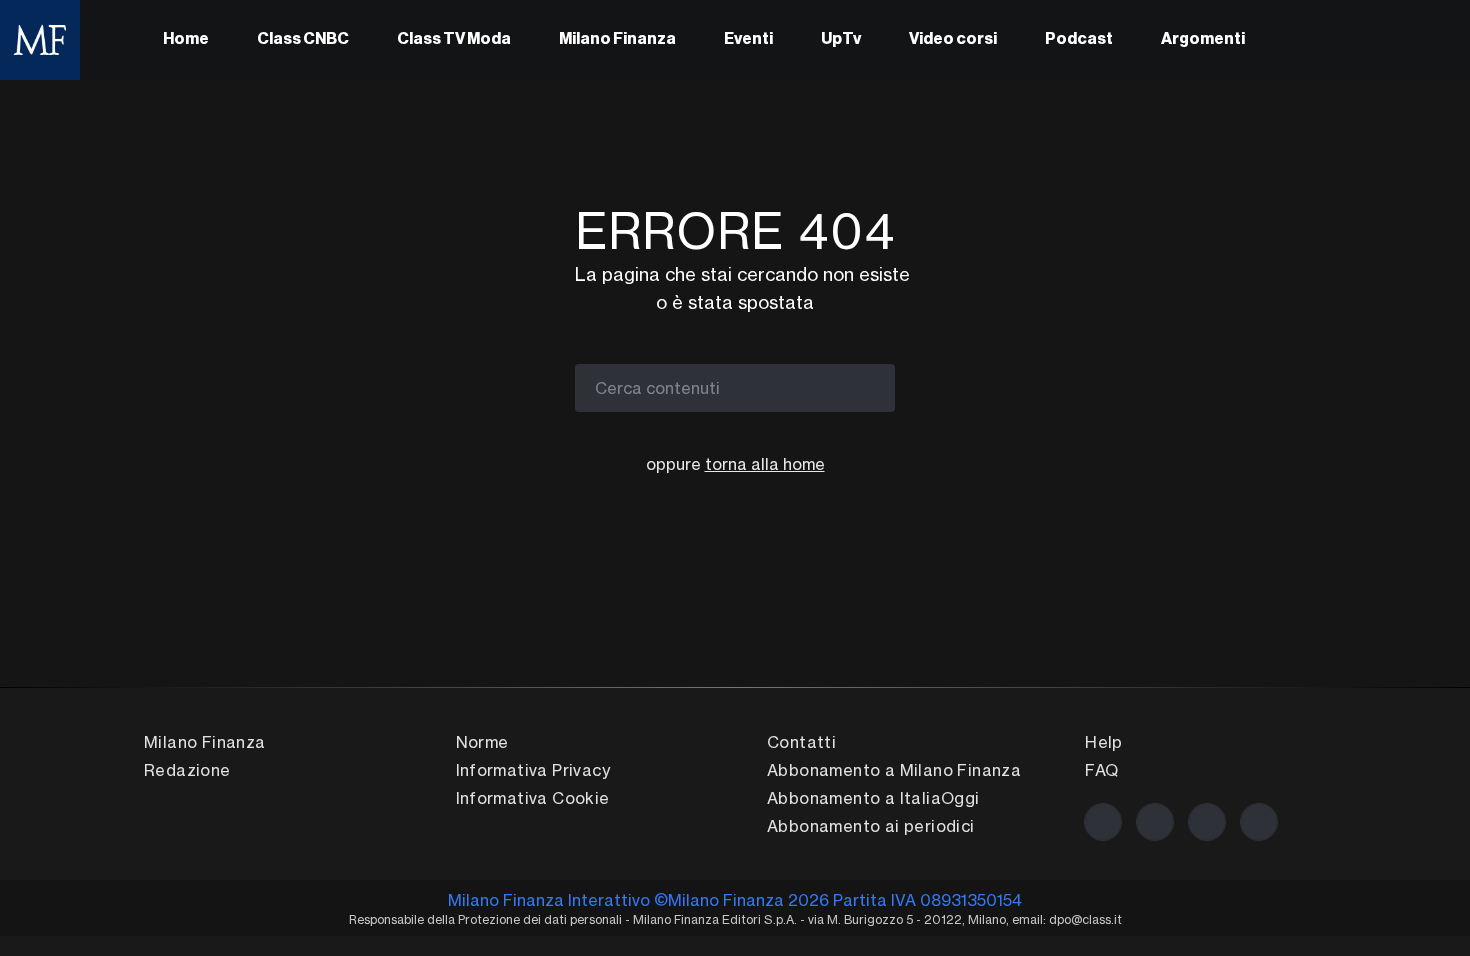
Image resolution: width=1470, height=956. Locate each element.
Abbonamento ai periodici (871, 826)
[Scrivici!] (1259, 822)
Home (186, 40)
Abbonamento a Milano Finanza (894, 770)
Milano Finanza (617, 40)
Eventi (748, 40)
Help (1104, 742)
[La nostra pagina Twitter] (1155, 822)
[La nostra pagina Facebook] (1103, 822)
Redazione (187, 770)
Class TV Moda (454, 40)
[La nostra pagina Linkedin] (1207, 822)
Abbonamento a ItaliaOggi (873, 798)
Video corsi (953, 40)
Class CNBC (303, 40)
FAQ (1101, 770)
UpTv (841, 40)
